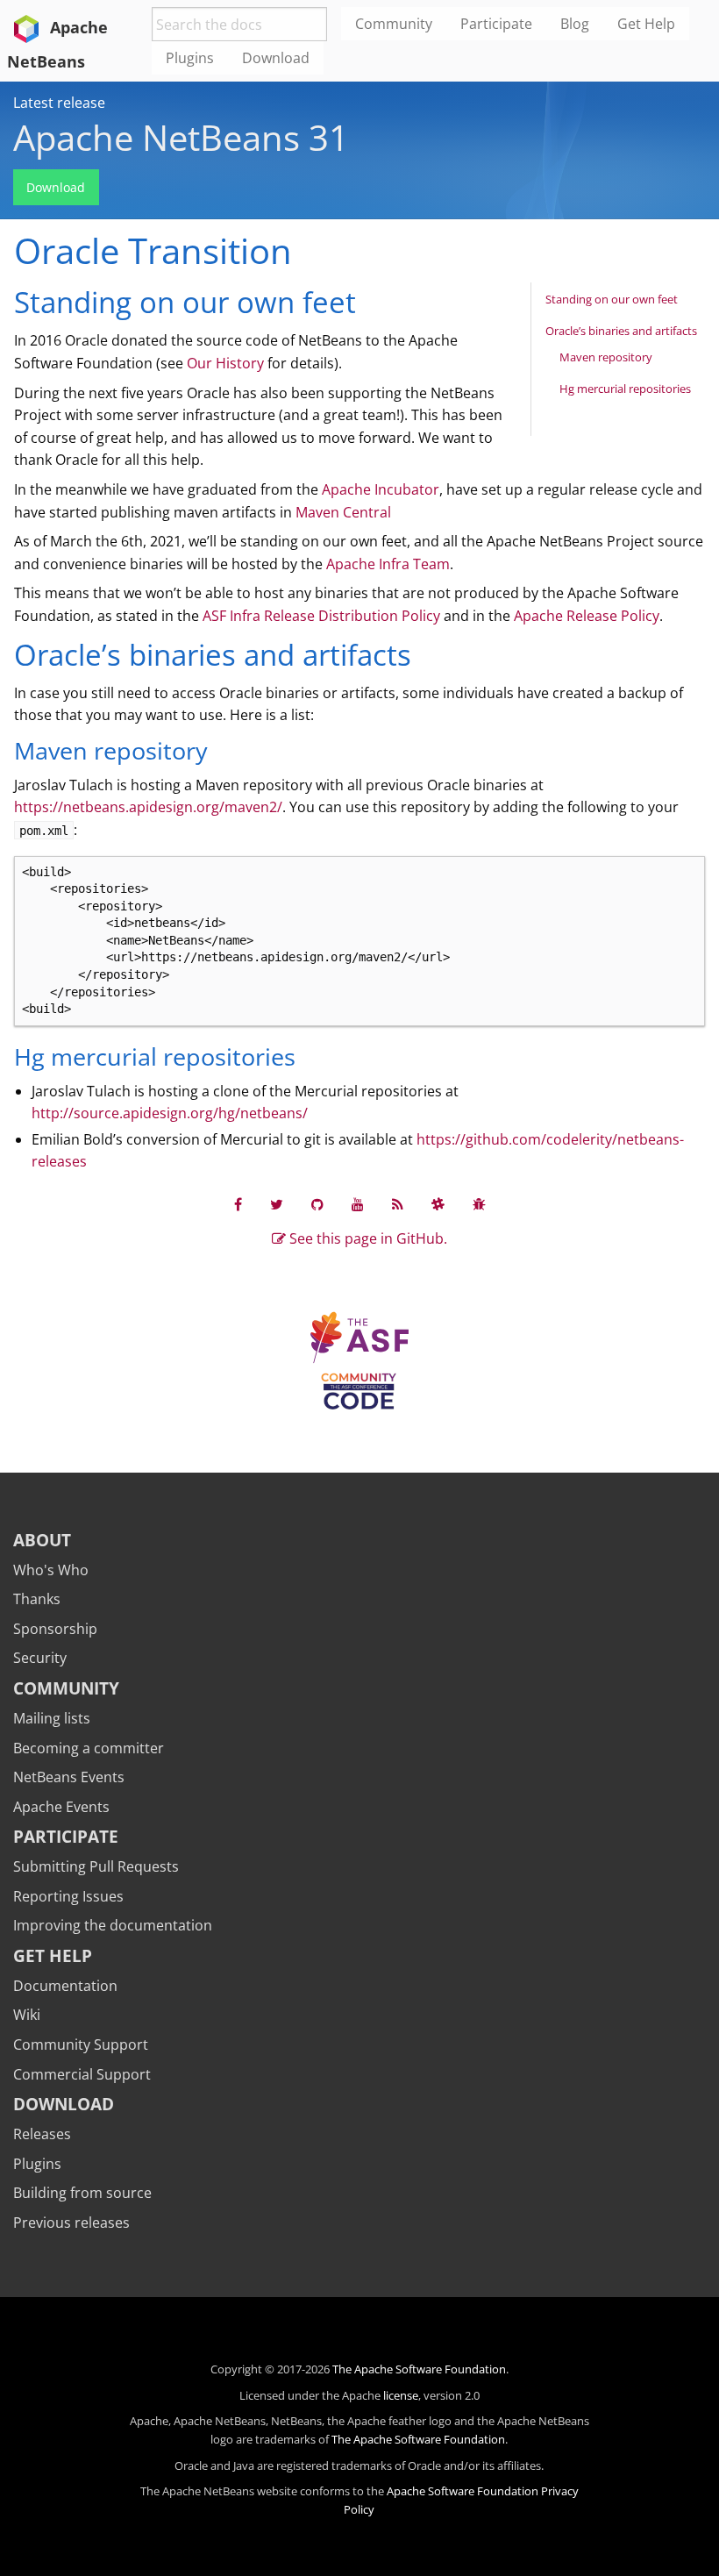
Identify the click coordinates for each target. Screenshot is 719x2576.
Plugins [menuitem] (190, 58)
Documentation (65, 1986)
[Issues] (479, 1204)
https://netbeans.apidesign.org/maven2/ (148, 807)
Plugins (37, 2164)
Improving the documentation (113, 1925)
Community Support (81, 2044)
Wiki (27, 2015)
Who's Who (51, 1570)
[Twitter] (277, 1204)
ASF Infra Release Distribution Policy (321, 616)
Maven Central (343, 512)
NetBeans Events (69, 1777)
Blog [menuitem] (575, 24)
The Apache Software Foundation (419, 2369)
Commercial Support (82, 2074)
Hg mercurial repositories (625, 389)
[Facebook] (238, 1204)
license (401, 2395)
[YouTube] (358, 1204)
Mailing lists (52, 1718)
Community (66, 1688)
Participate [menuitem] (496, 24)
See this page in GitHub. (367, 1238)
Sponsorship (55, 1629)
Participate (66, 1836)
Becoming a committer (89, 1748)
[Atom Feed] (398, 1204)
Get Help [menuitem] (646, 24)
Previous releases (71, 2223)
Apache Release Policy (587, 616)
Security (40, 1658)
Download (56, 187)
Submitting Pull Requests (96, 1866)
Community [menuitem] (394, 24)
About (42, 1540)
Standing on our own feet (612, 299)
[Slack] (438, 1204)
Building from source (82, 2193)
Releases (42, 2134)
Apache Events (61, 1807)
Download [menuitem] (276, 58)
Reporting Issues (68, 1896)
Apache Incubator (381, 489)
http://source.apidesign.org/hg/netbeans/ (170, 1113)
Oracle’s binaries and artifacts (621, 331)
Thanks (37, 1599)
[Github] (317, 1204)
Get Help (53, 1955)
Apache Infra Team (388, 564)
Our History (225, 363)
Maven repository (606, 357)
